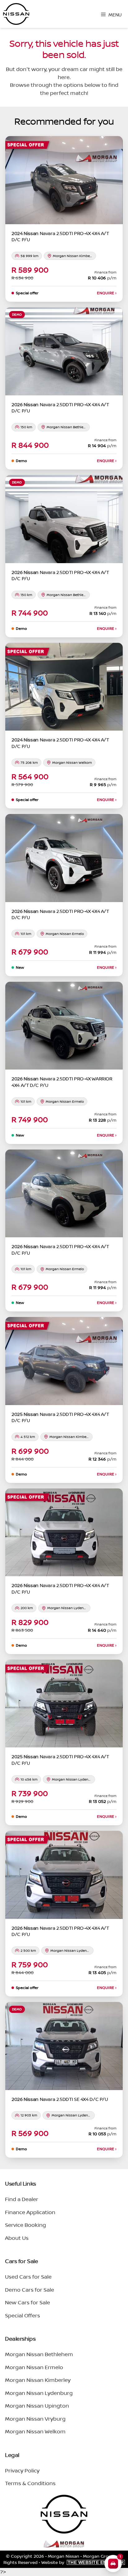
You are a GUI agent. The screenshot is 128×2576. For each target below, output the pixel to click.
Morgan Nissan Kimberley (38, 2380)
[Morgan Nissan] (16, 14)
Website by (83, 2562)
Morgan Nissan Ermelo (34, 2367)
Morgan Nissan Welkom (35, 2431)
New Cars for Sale (27, 2302)
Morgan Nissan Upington (37, 2406)
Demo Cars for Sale (30, 2290)
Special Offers (23, 2315)
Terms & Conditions (30, 2483)
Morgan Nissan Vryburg (35, 2419)
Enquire (107, 293)
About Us (17, 2238)
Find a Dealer (22, 2199)
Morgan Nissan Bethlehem (39, 2354)
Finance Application (30, 2212)
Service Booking (25, 2225)
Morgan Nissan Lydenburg (39, 2393)
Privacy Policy (22, 2470)
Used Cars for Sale (28, 2277)
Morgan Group (98, 2556)
